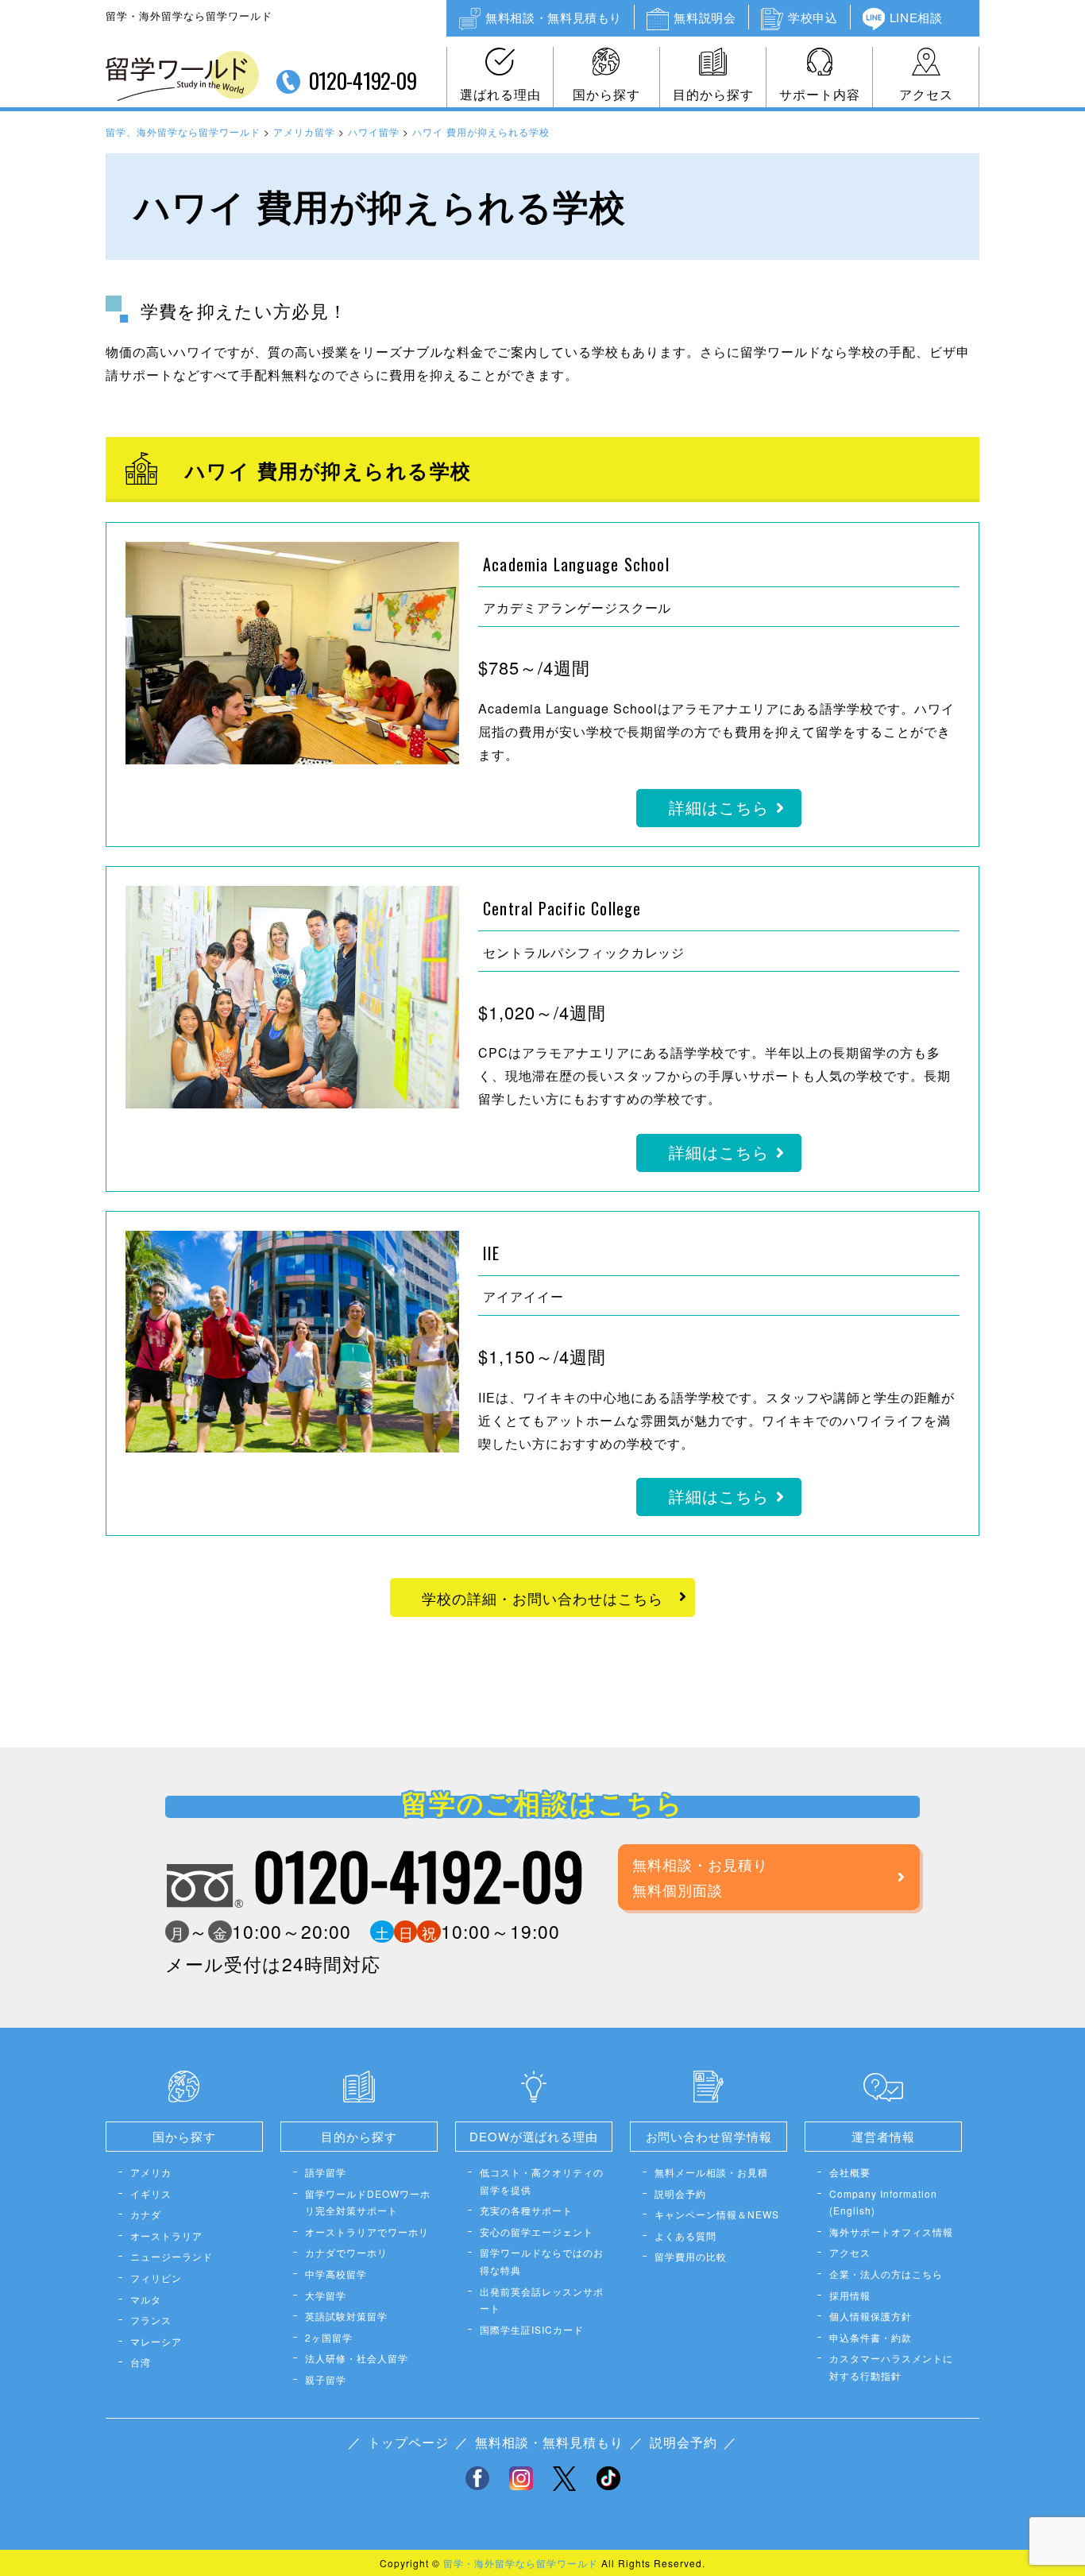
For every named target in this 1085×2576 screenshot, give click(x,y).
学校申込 (813, 17)
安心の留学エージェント (537, 2232)
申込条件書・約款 (871, 2337)
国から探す (606, 94)
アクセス (926, 94)
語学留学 (326, 2172)
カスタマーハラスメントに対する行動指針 (891, 2367)
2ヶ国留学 (329, 2337)
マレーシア (156, 2341)
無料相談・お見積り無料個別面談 (700, 1877)
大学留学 (326, 2295)
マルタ (146, 2299)
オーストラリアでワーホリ (367, 2232)
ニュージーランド (172, 2256)
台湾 (141, 2362)
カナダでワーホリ (346, 2252)
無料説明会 (705, 17)
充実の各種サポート (526, 2210)
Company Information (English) (883, 2202)
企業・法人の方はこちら (886, 2274)
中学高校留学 (336, 2274)
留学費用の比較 (691, 2256)
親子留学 (326, 2379)
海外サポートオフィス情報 (891, 2232)
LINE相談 (916, 17)
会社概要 (850, 2172)
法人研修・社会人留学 (357, 2358)
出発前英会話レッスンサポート (542, 2300)
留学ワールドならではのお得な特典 (542, 2261)
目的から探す (713, 94)
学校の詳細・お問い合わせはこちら (542, 1598)
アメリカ (151, 2172)
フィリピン (156, 2278)
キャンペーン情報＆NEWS (717, 2214)
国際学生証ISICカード (532, 2329)
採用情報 (850, 2295)
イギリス (151, 2193)
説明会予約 (680, 2193)
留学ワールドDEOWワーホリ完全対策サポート (368, 2202)
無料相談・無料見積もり (554, 17)
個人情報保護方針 (871, 2316)
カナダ (146, 2214)
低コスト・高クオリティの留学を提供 (542, 2181)
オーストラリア (166, 2236)
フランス (151, 2320)
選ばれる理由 (500, 94)
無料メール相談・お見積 (711, 2172)
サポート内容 (820, 94)
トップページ (408, 2442)
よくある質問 (685, 2236)
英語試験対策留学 (346, 2316)
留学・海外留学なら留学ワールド (521, 2563)
